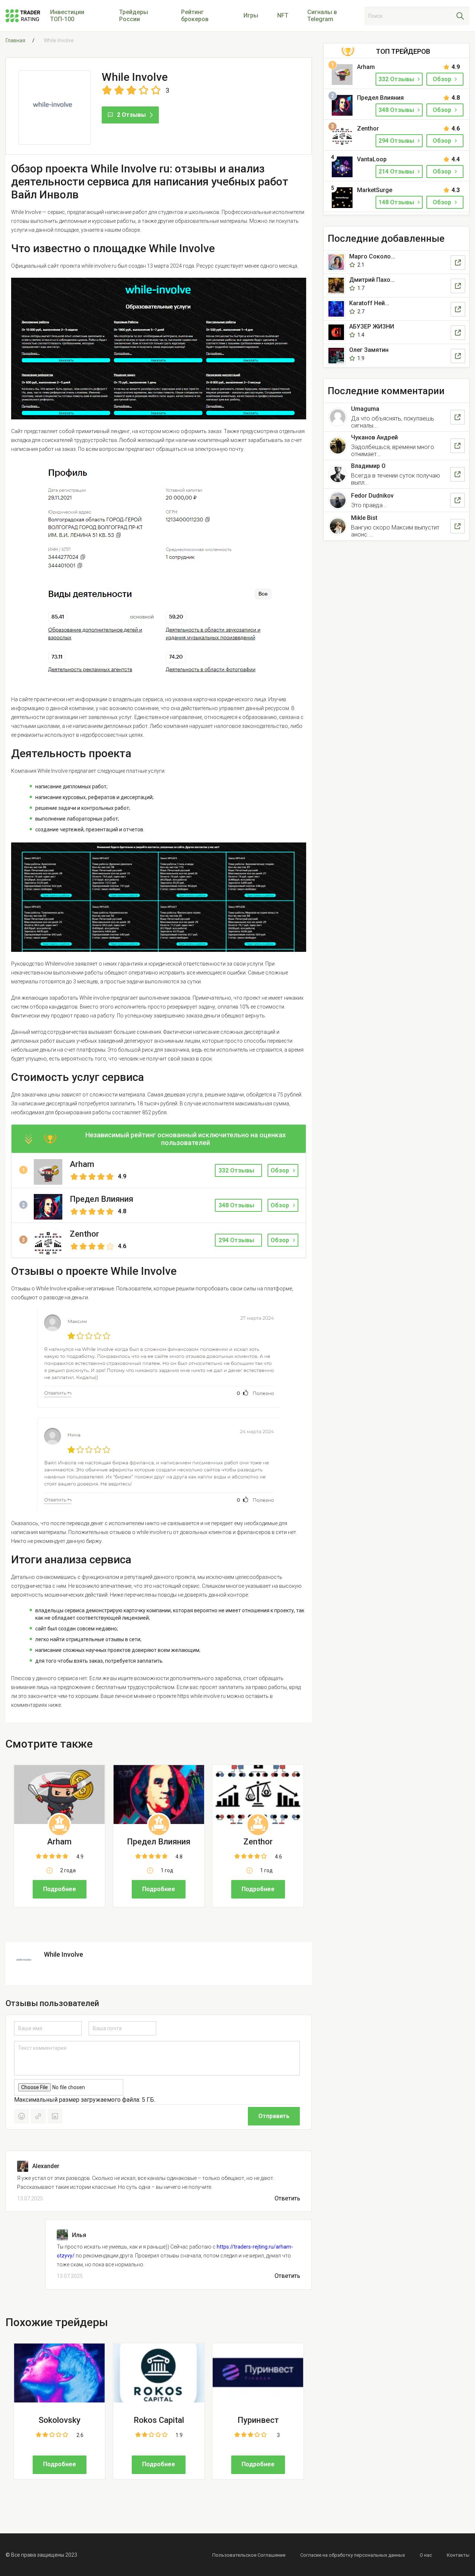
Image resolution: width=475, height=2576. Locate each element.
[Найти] (460, 16)
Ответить (287, 2199)
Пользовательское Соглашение (249, 2555)
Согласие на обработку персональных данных (353, 2555)
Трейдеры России (134, 16)
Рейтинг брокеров (195, 16)
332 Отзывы (397, 79)
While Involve (63, 1954)
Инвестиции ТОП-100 (67, 16)
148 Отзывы (397, 202)
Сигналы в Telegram (322, 16)
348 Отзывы (397, 110)
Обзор (280, 1170)
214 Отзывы (397, 171)
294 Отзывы (397, 141)
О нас (426, 2555)
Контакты (458, 2555)
